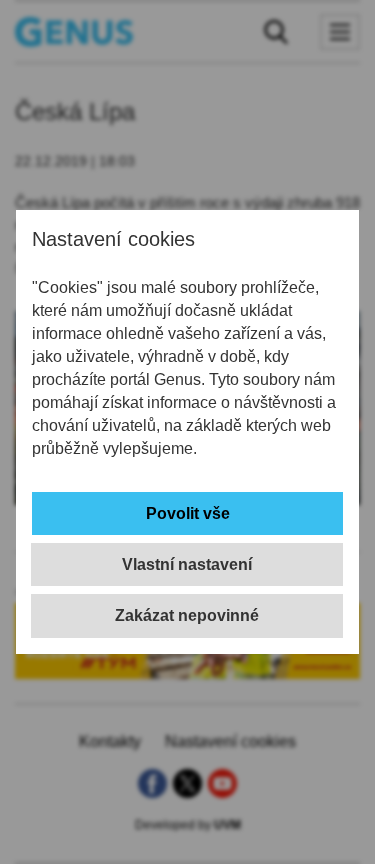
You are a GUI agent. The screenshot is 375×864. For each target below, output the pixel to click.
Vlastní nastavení (187, 564)
